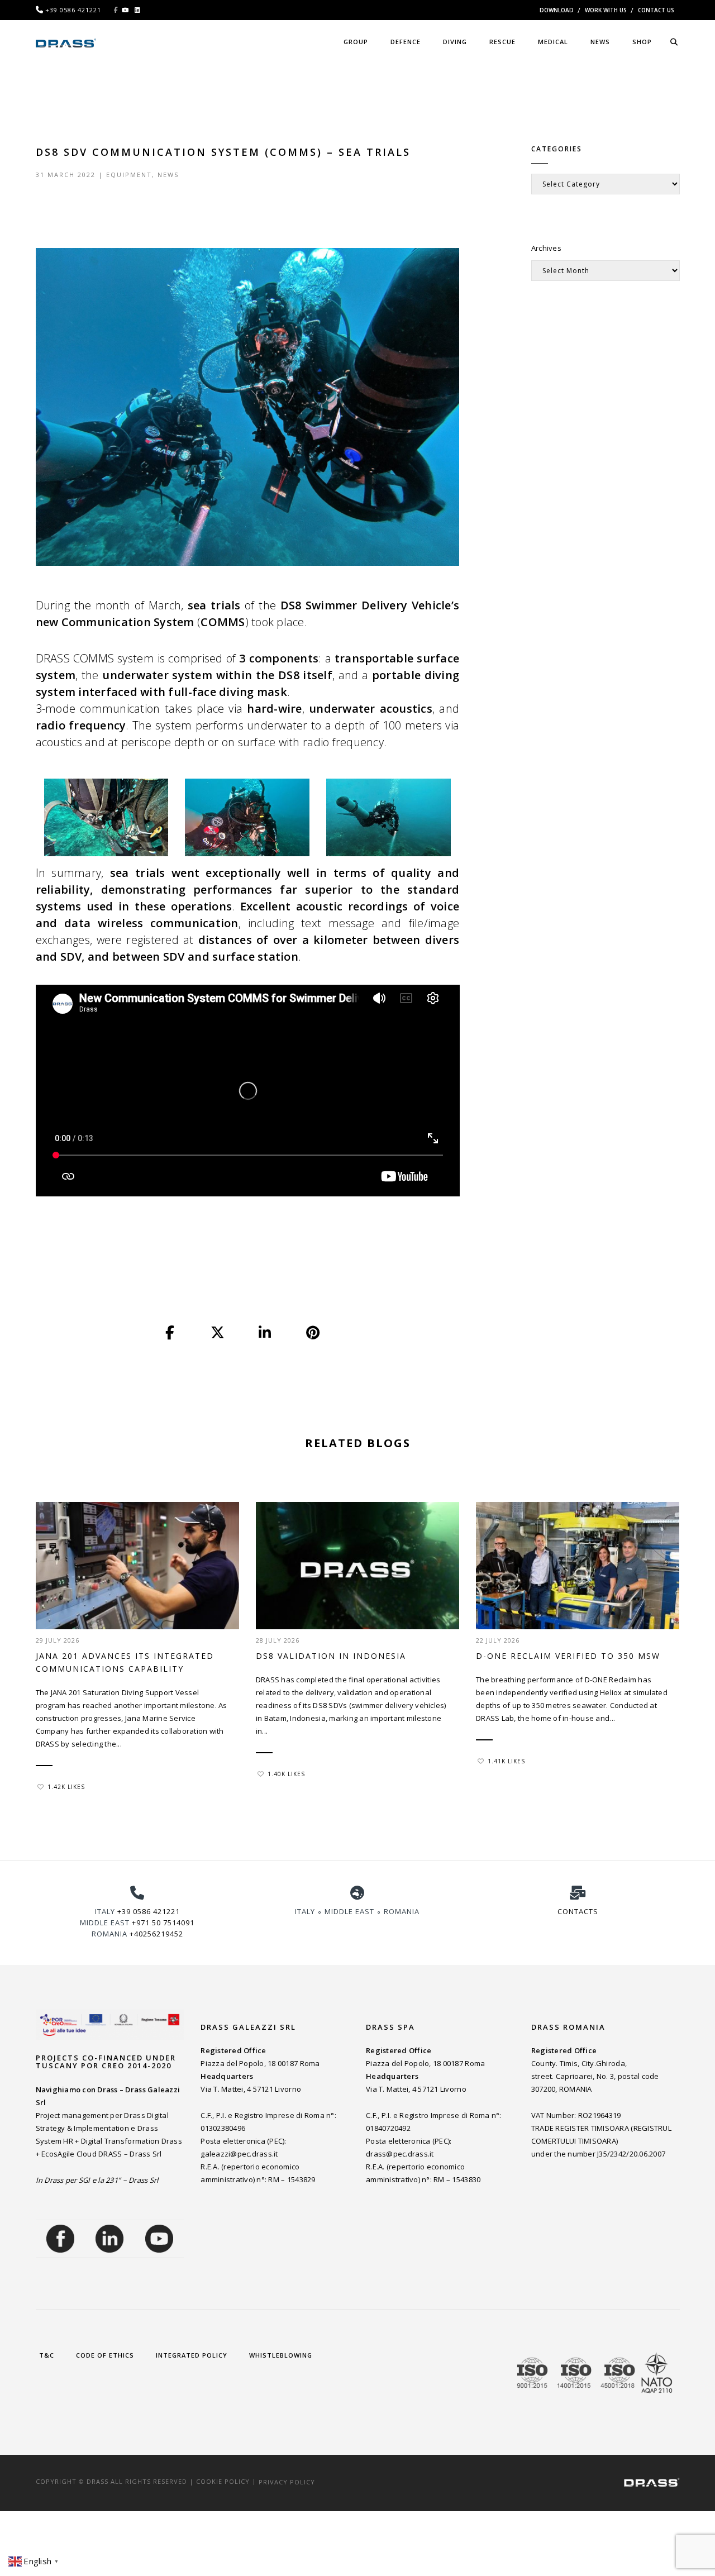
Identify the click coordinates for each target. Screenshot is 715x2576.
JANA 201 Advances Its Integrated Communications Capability (125, 1662)
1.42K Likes (66, 1787)
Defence (406, 42)
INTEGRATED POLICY (192, 2355)
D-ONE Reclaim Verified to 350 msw (568, 1656)
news (600, 42)
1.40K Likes (286, 1774)
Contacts (578, 1911)
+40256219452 (156, 1934)
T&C (47, 2355)
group (356, 42)
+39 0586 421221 (149, 1911)
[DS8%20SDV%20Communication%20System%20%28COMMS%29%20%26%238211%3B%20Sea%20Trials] (170, 1333)
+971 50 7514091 (163, 1923)
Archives (546, 248)
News (168, 175)
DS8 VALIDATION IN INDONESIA (331, 1656)
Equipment (129, 175)
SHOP (642, 42)
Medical (553, 42)
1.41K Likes (506, 1761)
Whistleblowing (281, 2355)
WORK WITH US (606, 10)
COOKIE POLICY (223, 2481)
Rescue (502, 42)
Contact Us (656, 10)
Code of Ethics (105, 2355)
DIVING (455, 42)
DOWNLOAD (557, 10)
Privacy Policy (287, 2481)
